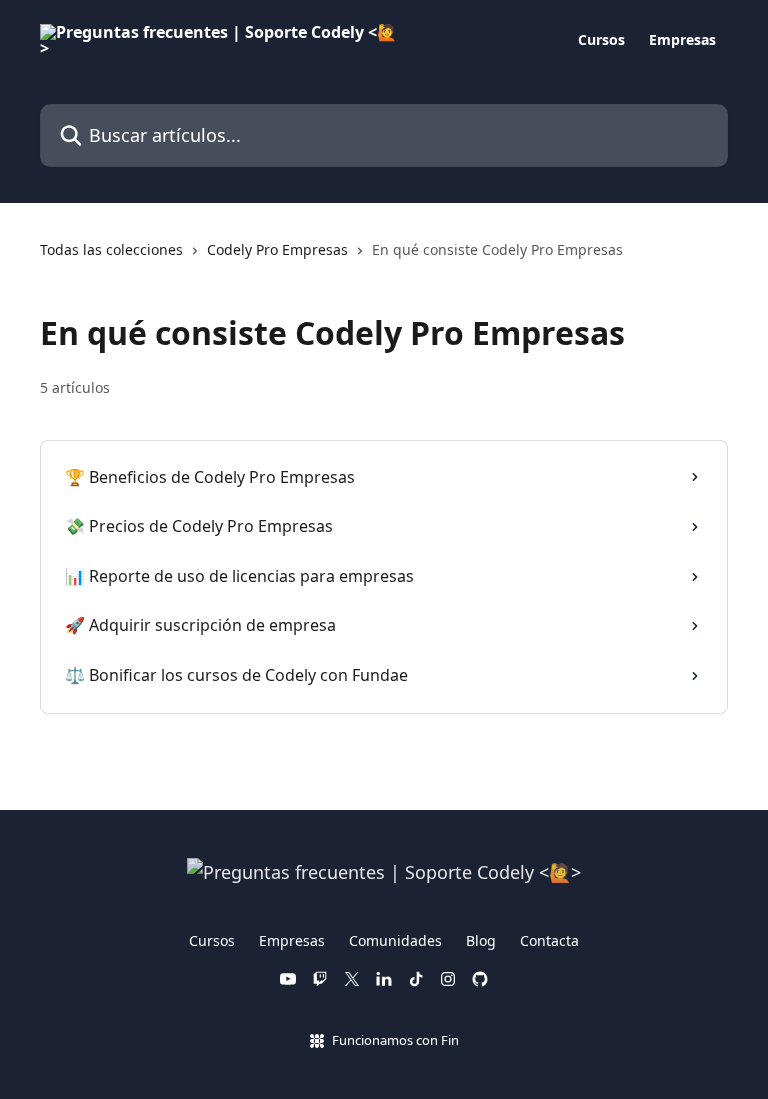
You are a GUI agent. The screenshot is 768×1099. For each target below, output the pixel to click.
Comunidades (395, 940)
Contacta (549, 940)
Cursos (601, 40)
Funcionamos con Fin (395, 1040)
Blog (481, 940)
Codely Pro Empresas (277, 249)
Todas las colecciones (111, 249)
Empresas (682, 40)
